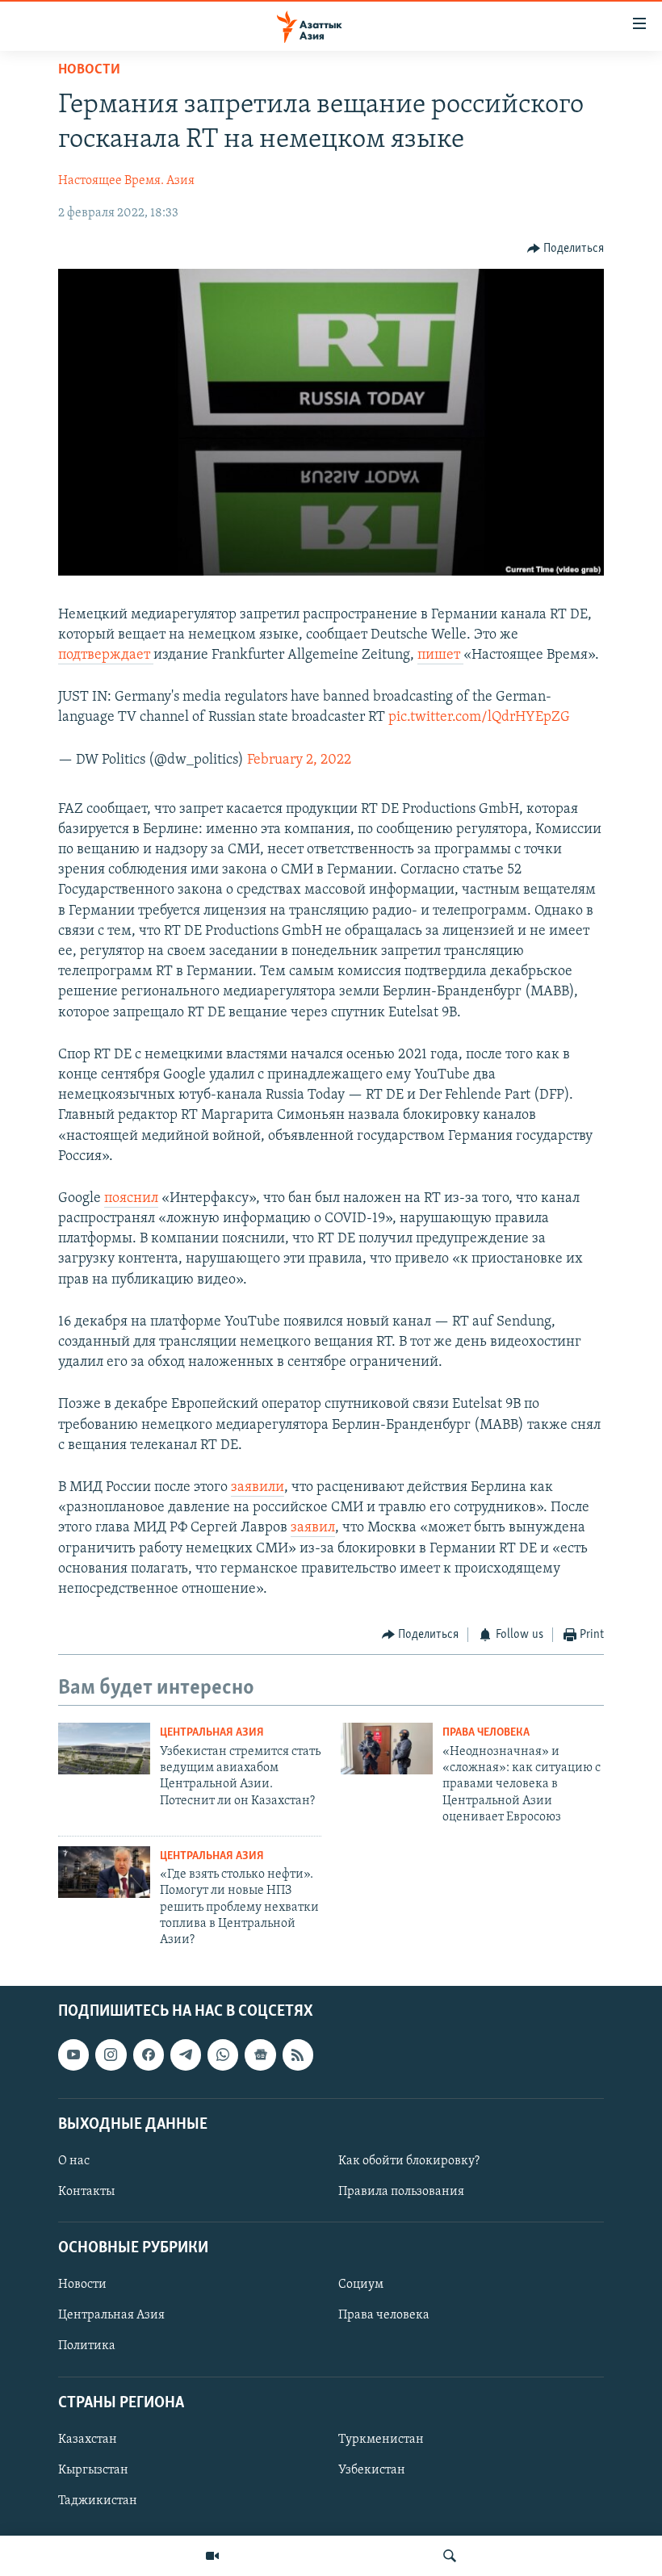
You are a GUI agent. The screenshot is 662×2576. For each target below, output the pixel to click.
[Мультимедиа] (212, 2556)
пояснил (131, 1199)
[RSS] (298, 2055)
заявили (258, 1488)
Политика (87, 2346)
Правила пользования (401, 2192)
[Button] (566, 249)
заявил (313, 1528)
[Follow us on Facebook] (149, 2055)
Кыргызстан (93, 2470)
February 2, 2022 (299, 760)
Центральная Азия (212, 1733)
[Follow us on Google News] (260, 2055)
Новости (89, 70)
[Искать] (450, 2556)
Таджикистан (98, 2501)
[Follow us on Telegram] (186, 2055)
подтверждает (106, 656)
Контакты (86, 2192)
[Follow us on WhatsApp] (223, 2055)
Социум (361, 2285)
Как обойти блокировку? (409, 2161)
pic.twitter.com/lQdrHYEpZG (479, 718)
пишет (440, 656)
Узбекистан (372, 2470)
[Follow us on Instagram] (111, 2055)
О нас (74, 2161)
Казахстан (88, 2440)
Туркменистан (381, 2440)
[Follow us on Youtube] (73, 2055)
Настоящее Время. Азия (126, 181)
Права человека (486, 1733)
